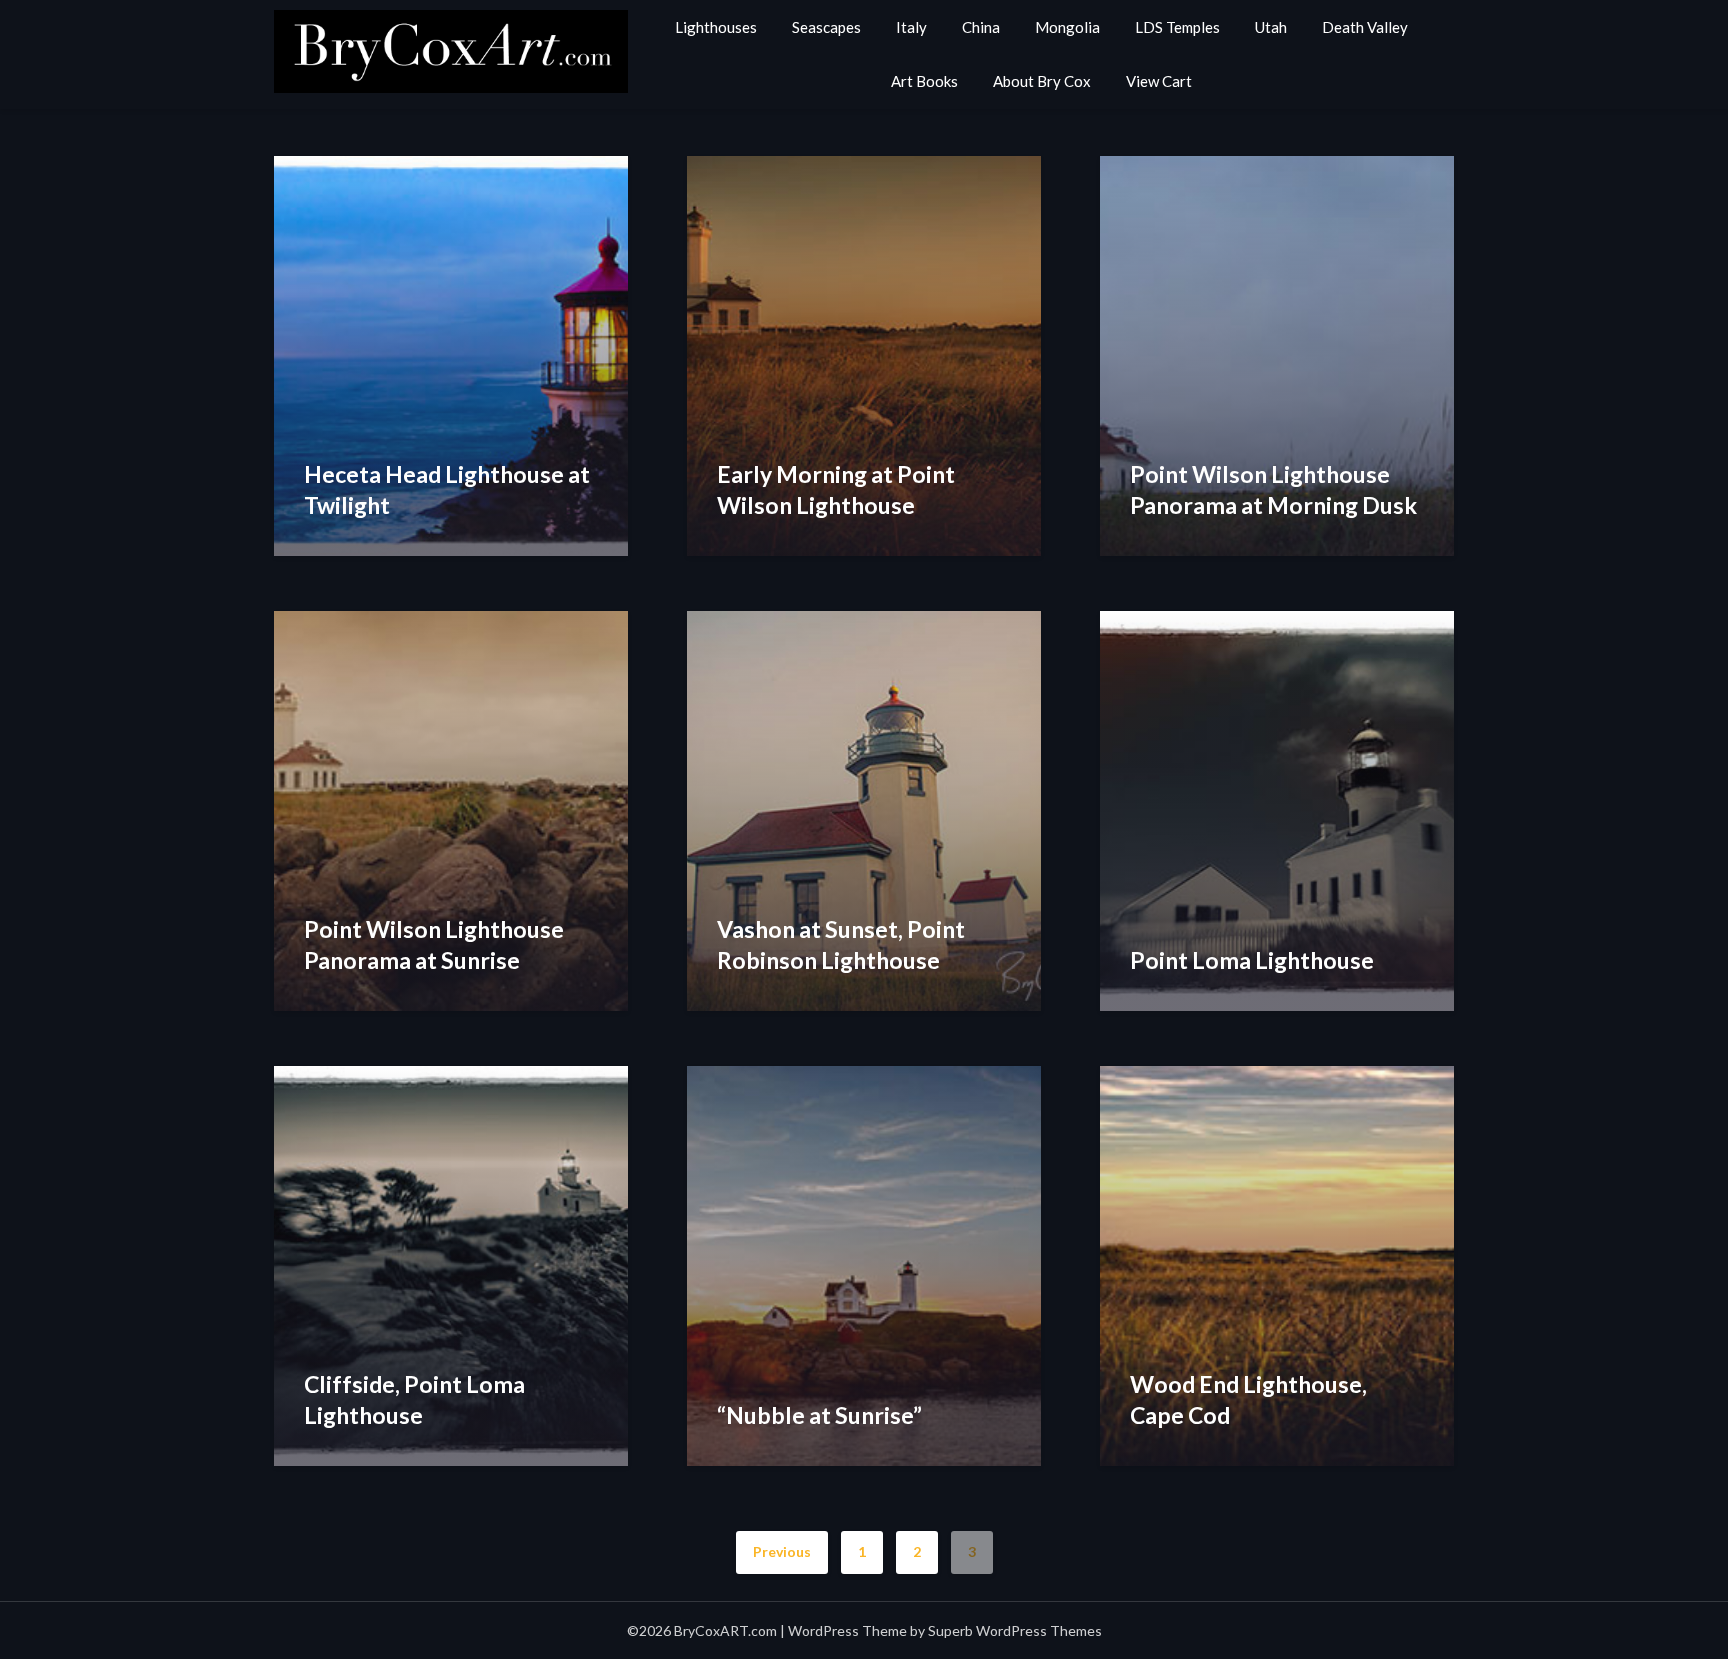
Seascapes (826, 27)
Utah (1271, 27)
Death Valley (1365, 27)
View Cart (1159, 81)
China (981, 27)
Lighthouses (716, 27)
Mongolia (1067, 27)
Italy (911, 27)
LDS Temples (1177, 27)
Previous (782, 1551)
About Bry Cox (1042, 81)
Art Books (924, 81)
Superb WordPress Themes (1015, 1630)
